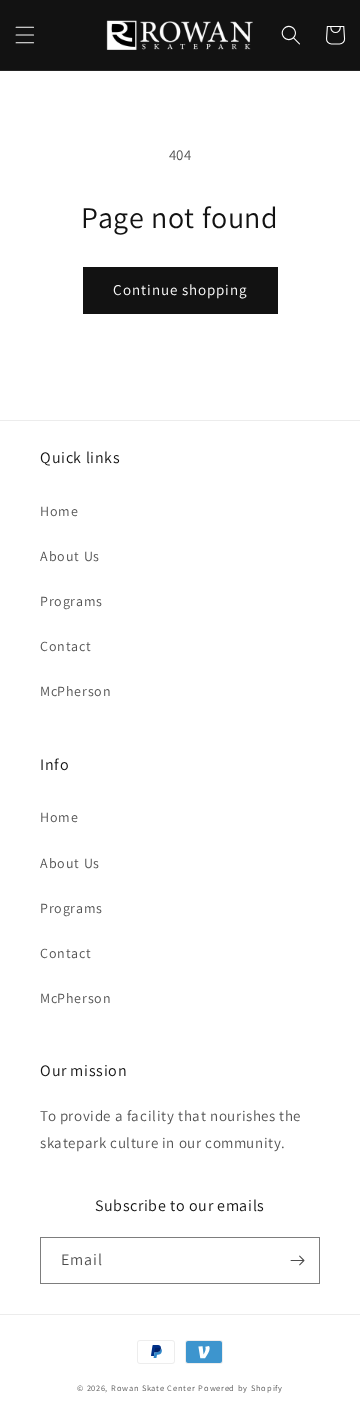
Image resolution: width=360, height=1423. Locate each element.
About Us (70, 556)
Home (59, 511)
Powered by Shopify (240, 1387)
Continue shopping (180, 289)
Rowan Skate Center (153, 1387)
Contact (65, 646)
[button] (25, 35)
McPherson (75, 691)
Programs (71, 601)
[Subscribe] (297, 1260)
